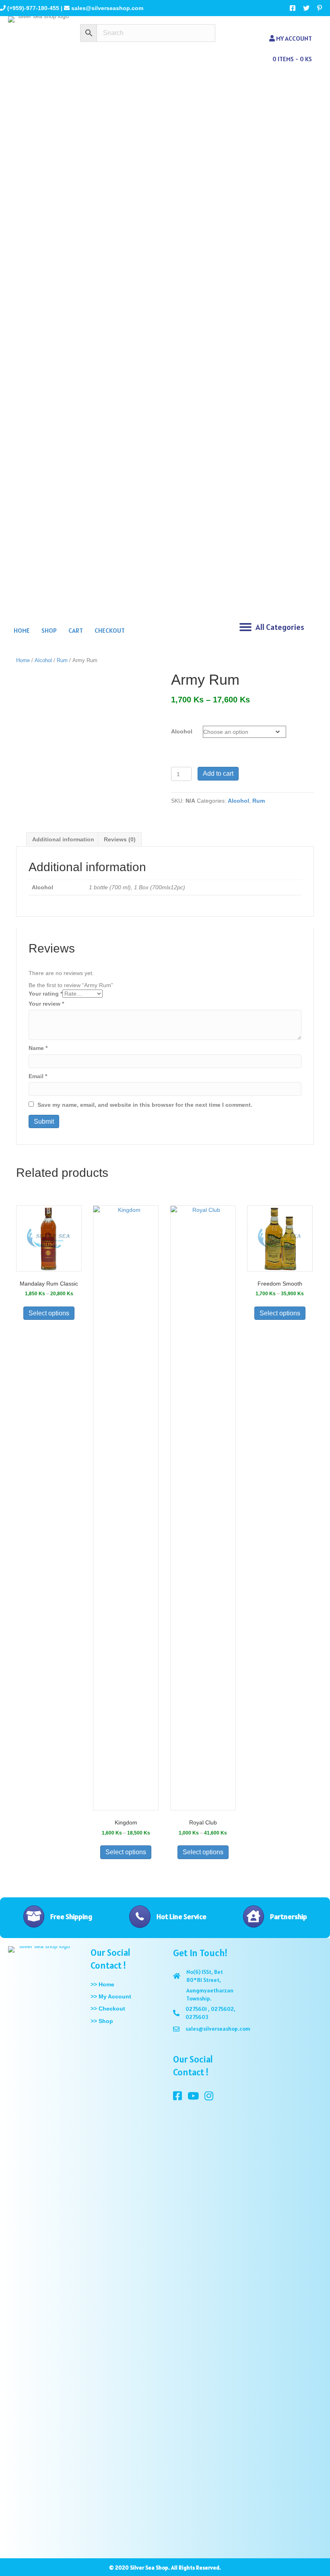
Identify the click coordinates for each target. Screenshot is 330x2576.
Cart (76, 630)
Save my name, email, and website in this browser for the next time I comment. (145, 1105)
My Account (293, 38)
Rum (62, 660)
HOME (22, 630)
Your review (46, 1004)
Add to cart (218, 773)
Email (38, 1076)
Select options (49, 1313)
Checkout (110, 630)
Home (23, 660)
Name (38, 1048)
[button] (245, 627)
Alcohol (43, 660)
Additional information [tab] (63, 839)
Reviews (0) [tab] (120, 839)
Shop (49, 630)
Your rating (45, 994)
